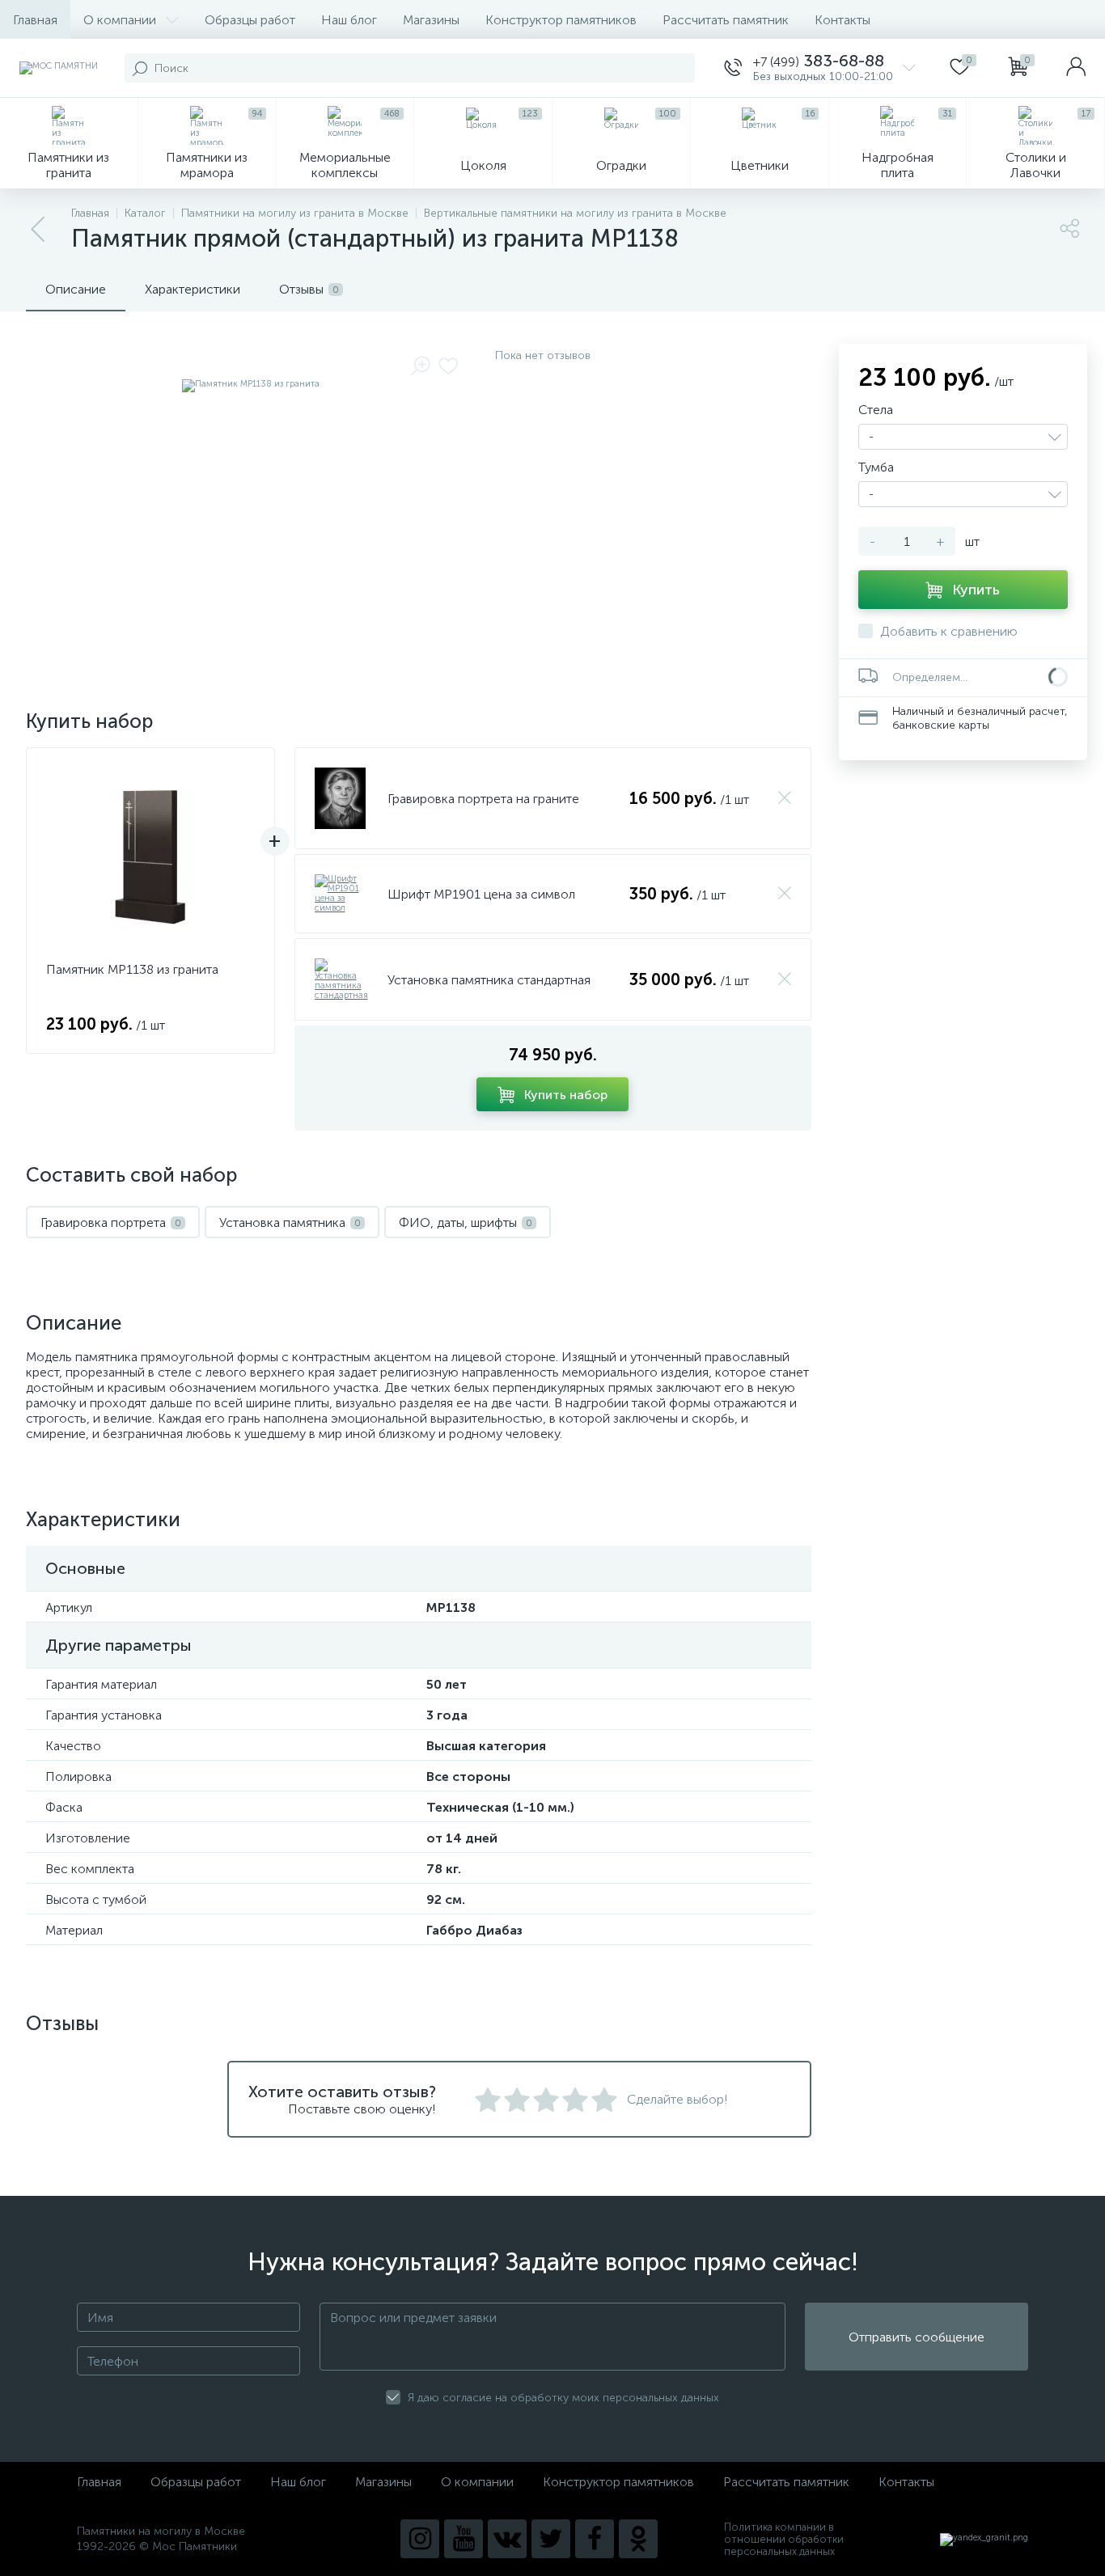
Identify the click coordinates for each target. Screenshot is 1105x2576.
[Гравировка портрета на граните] (340, 798)
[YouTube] (464, 2539)
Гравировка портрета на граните (483, 799)
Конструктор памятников (561, 20)
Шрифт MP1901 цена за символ (481, 894)
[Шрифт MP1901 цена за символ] (341, 894)
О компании (120, 20)
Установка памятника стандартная (489, 980)
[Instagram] (420, 2539)
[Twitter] (551, 2539)
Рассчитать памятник (726, 20)
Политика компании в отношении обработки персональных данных (784, 2539)
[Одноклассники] (638, 2539)
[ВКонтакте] (507, 2539)
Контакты (843, 20)
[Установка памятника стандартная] (341, 979)
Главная (35, 20)
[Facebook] (595, 2539)
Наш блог (349, 20)
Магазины (431, 20)
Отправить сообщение (917, 2337)
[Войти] (1076, 68)
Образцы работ (250, 20)
